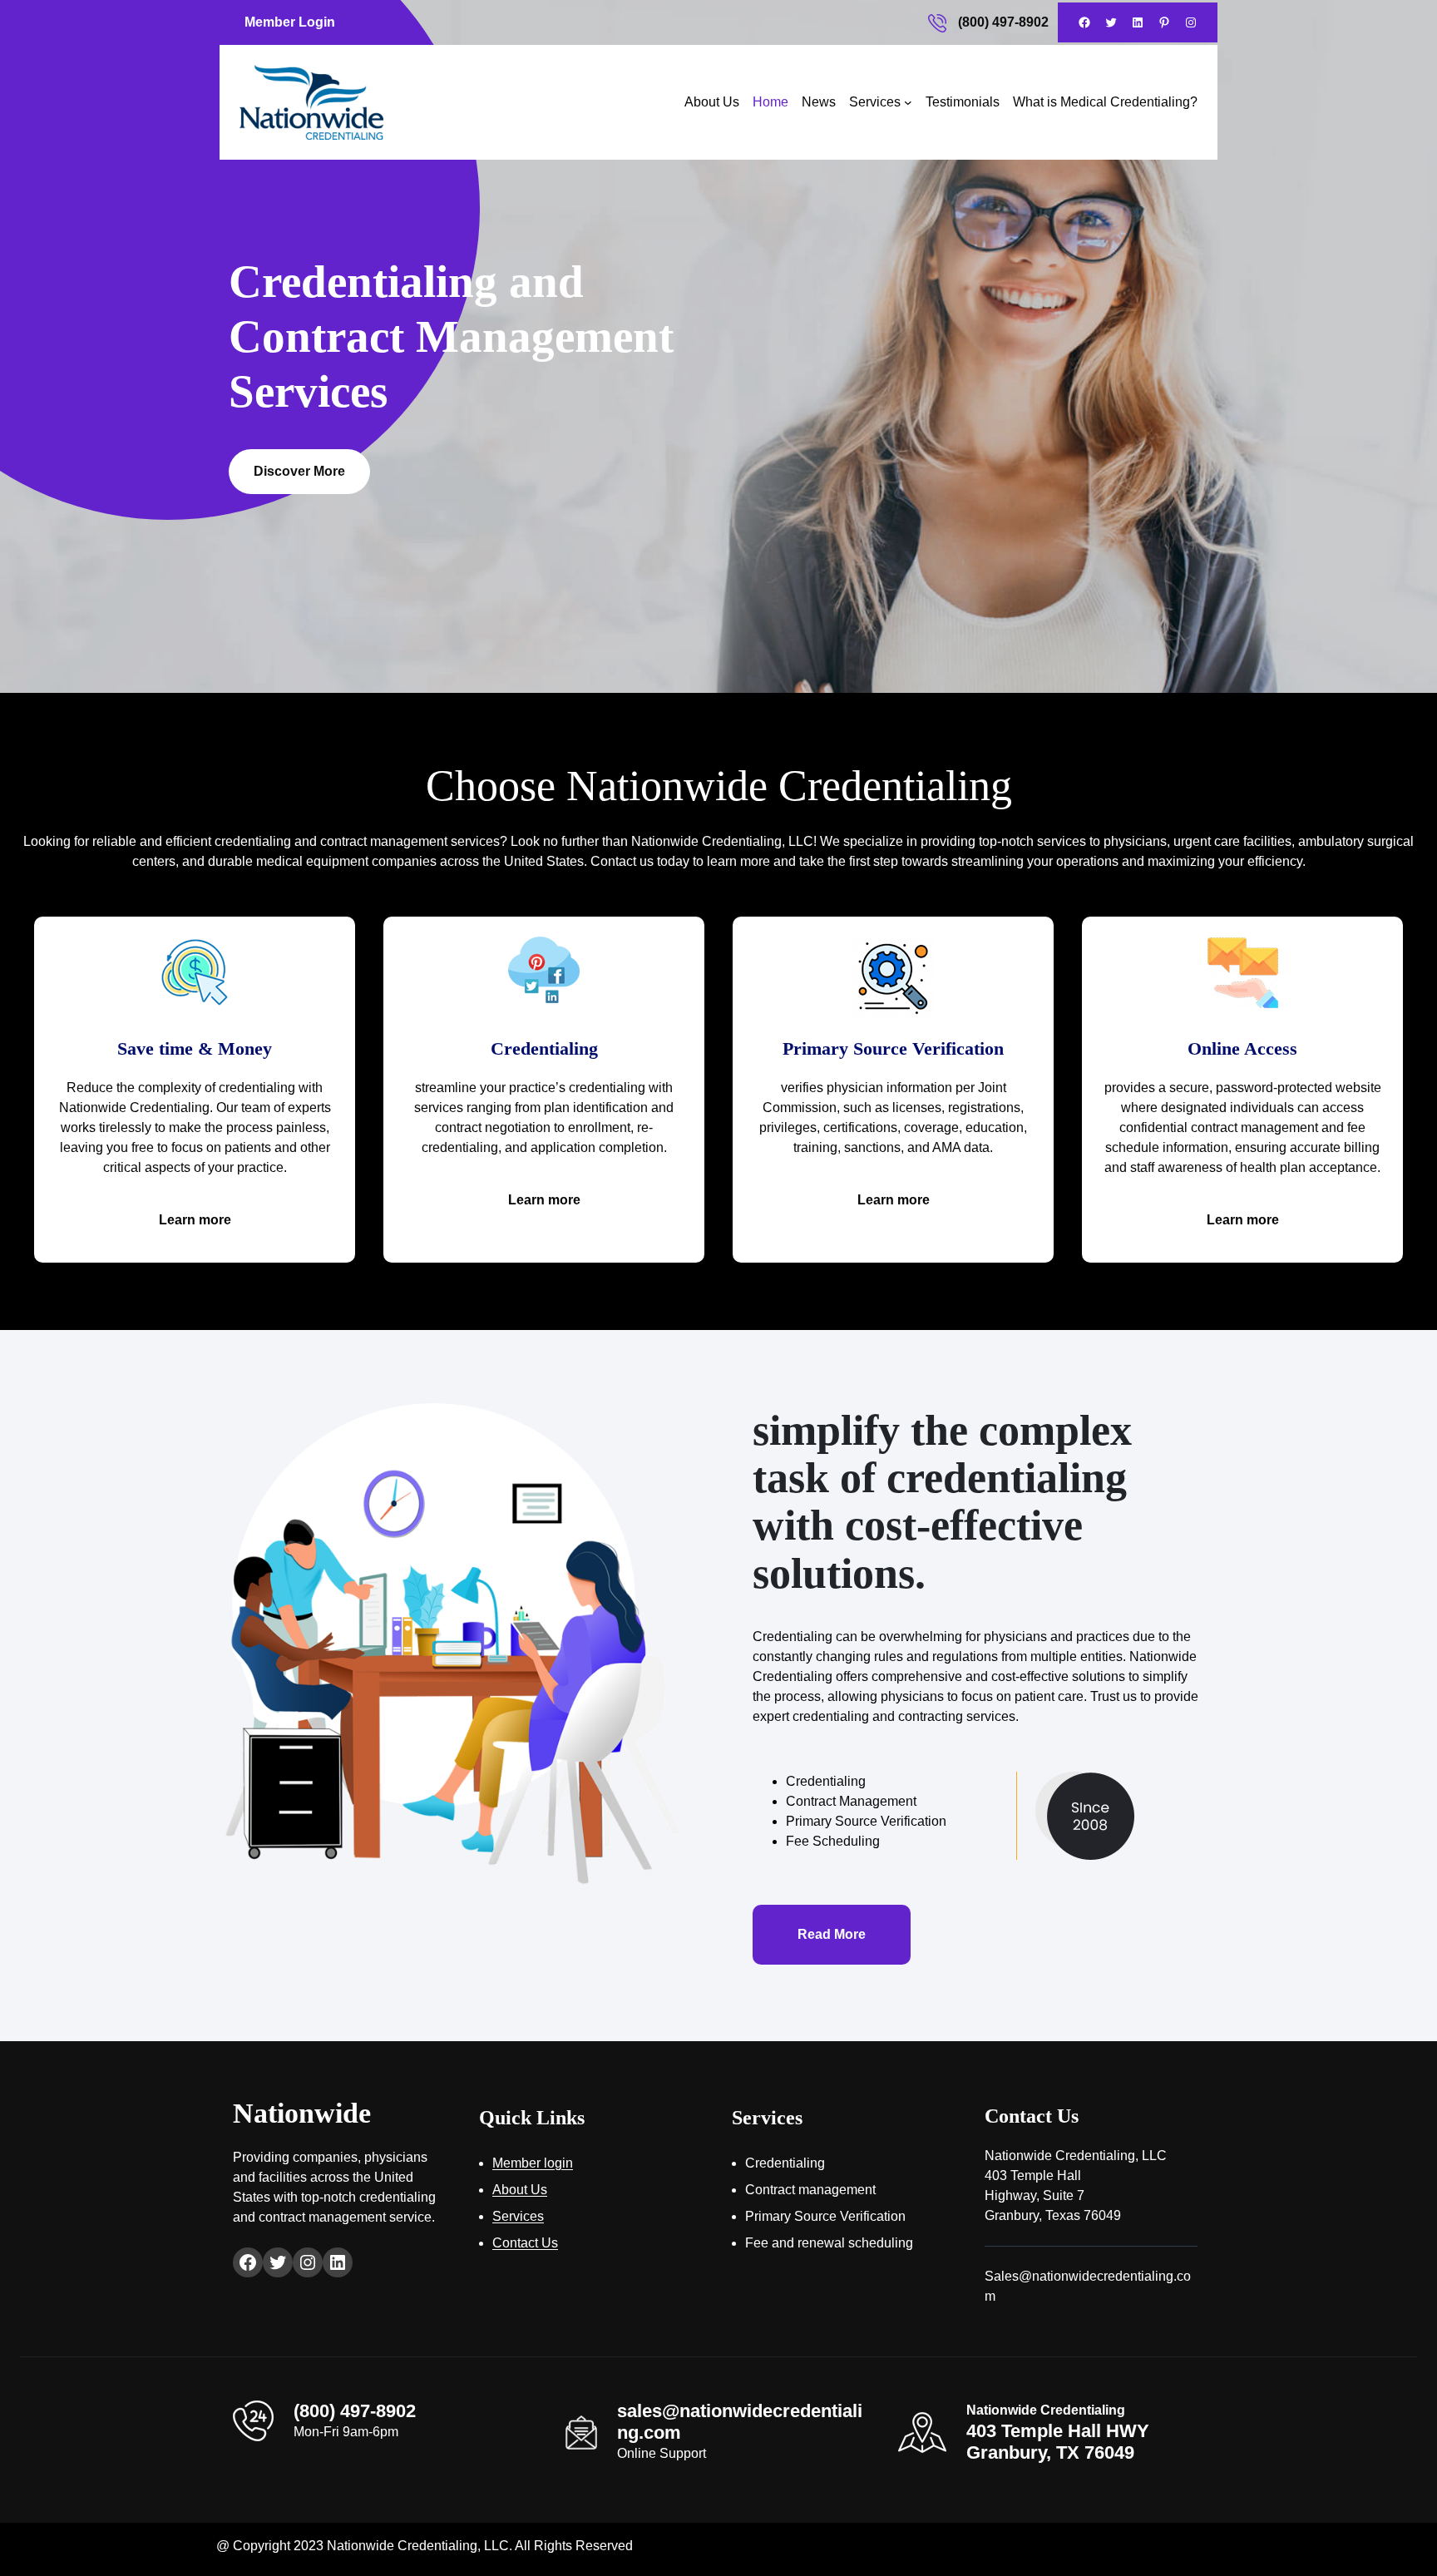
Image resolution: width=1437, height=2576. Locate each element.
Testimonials (963, 102)
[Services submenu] (908, 102)
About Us (712, 102)
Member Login (290, 22)
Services (875, 102)
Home (770, 102)
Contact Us (525, 2243)
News (819, 102)
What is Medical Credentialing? (1105, 102)
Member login (533, 2163)
